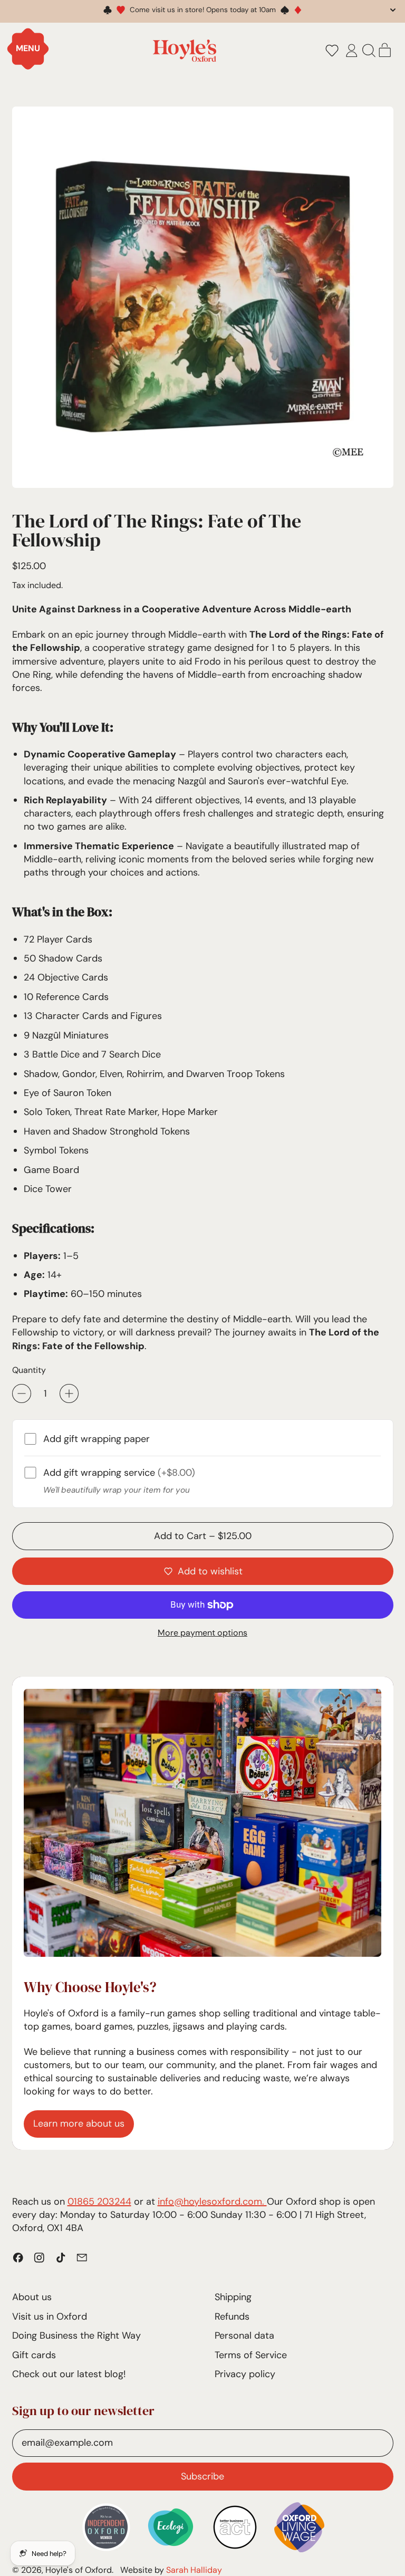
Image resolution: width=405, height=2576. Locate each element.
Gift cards (34, 2355)
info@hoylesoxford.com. (212, 2202)
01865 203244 (99, 2202)
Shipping (233, 2297)
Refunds (232, 2317)
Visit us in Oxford (50, 2317)
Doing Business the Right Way (76, 2335)
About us (32, 2297)
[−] (22, 1393)
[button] (332, 51)
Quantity (29, 1370)
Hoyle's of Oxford (79, 2570)
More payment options (202, 1633)
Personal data (244, 2335)
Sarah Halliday (194, 2570)
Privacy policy (245, 2374)
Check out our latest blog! (69, 2374)
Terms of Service (251, 2355)
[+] (69, 1393)
